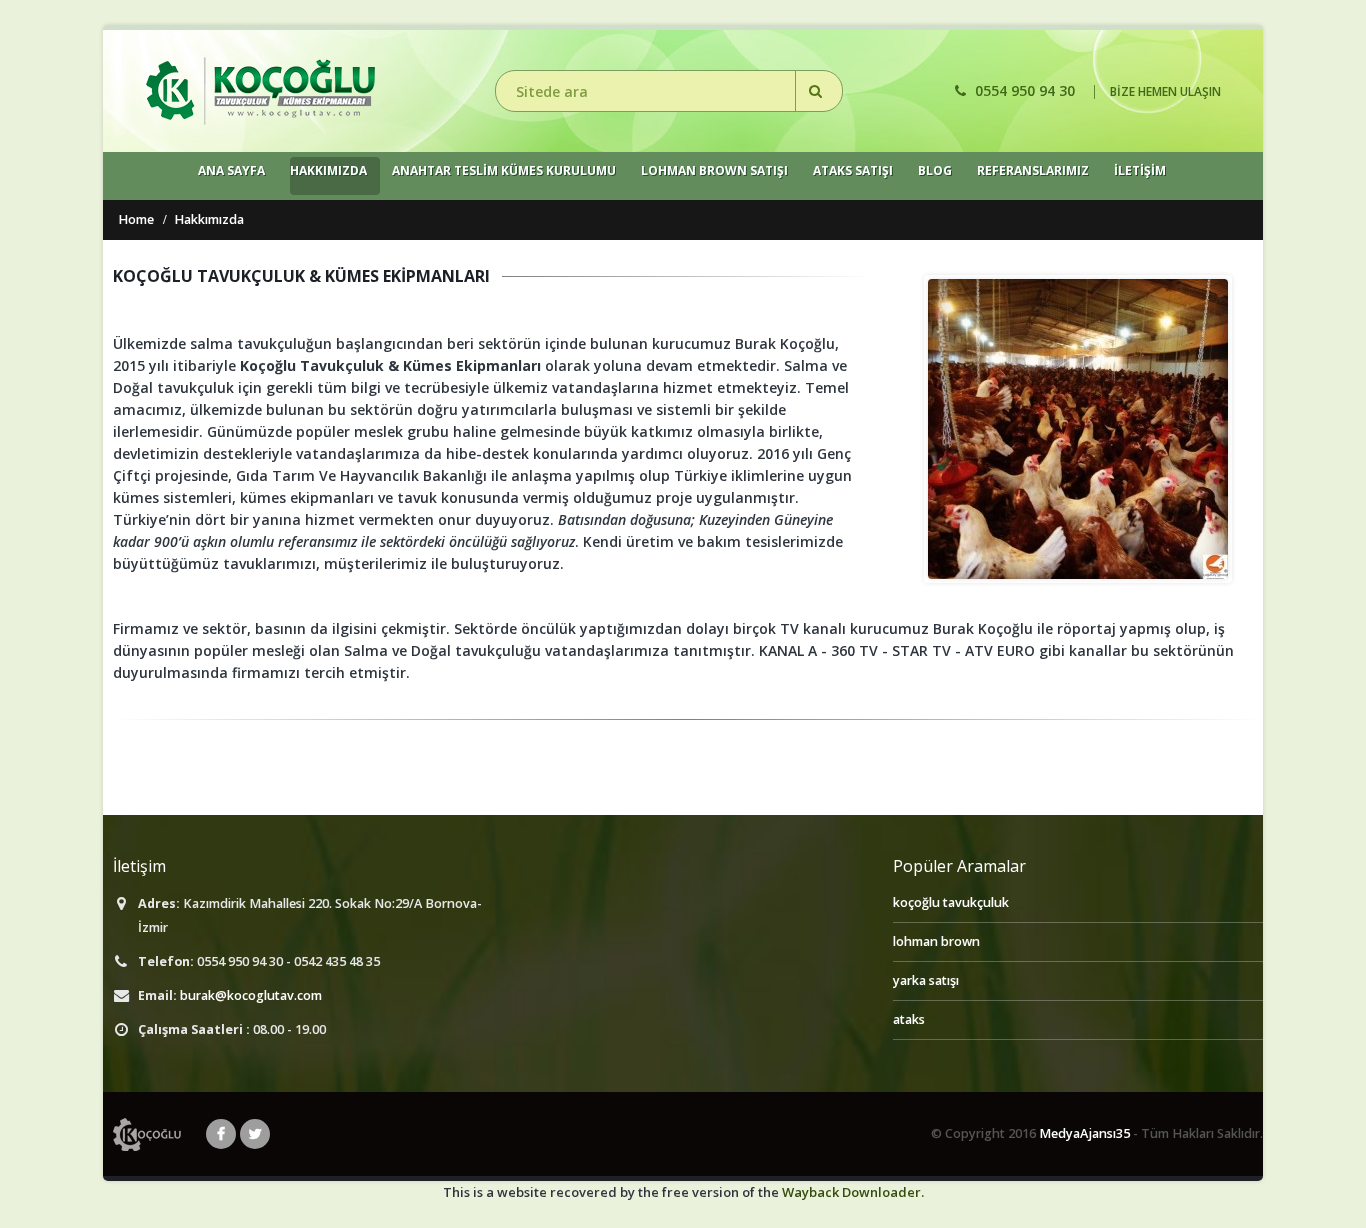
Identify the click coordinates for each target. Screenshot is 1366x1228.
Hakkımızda (328, 170)
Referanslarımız (1033, 170)
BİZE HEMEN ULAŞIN (1165, 91)
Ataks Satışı (853, 170)
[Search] (819, 91)
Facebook (221, 1134)
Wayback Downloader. (853, 1192)
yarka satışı (926, 980)
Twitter (255, 1134)
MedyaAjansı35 (1084, 1133)
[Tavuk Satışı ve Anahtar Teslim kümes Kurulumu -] (261, 91)
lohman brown (936, 941)
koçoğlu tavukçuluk (951, 902)
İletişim (1140, 170)
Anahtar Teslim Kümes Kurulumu (504, 170)
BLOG (935, 170)
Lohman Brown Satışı (714, 170)
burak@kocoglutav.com (251, 995)
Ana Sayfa (231, 170)
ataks (909, 1019)
